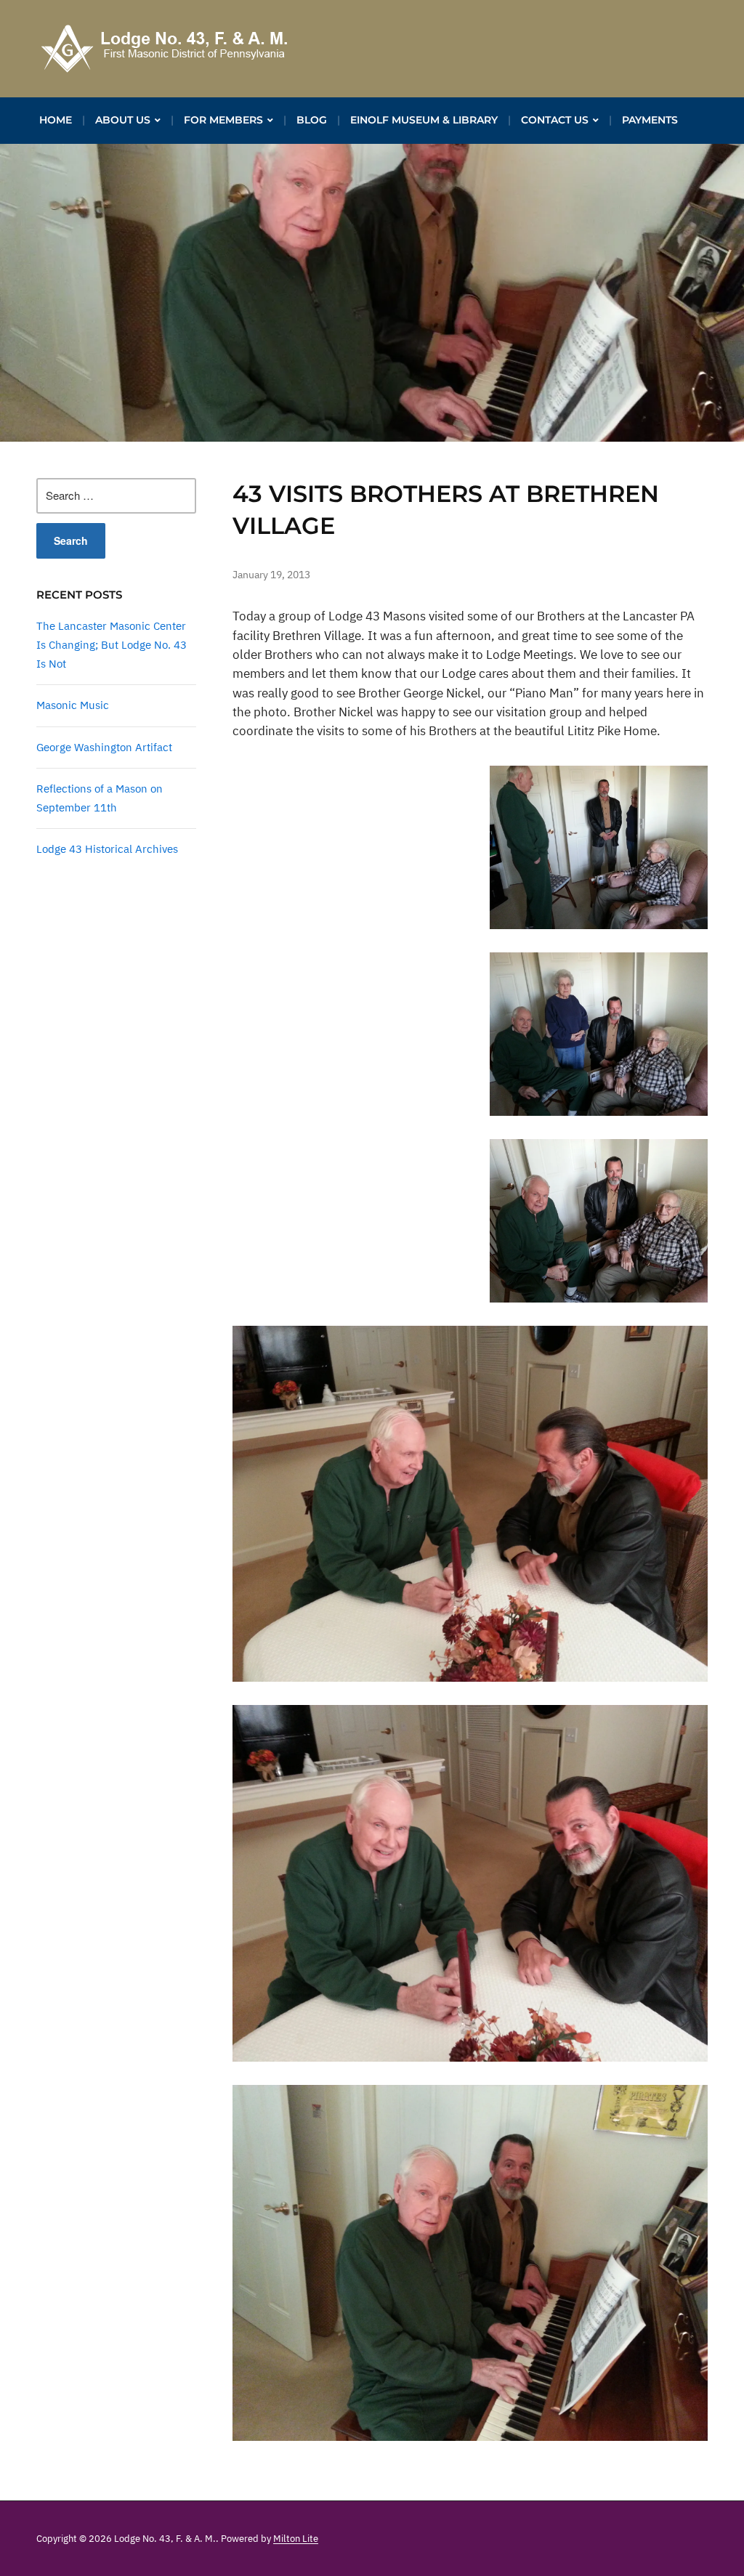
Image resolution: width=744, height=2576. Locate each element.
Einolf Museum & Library (424, 120)
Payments (650, 120)
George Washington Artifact (104, 747)
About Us (123, 120)
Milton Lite (296, 2539)
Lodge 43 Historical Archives (107, 849)
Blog (312, 120)
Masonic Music (73, 705)
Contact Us (555, 120)
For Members (223, 120)
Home (56, 120)
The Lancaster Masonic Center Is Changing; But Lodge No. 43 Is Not (112, 645)
